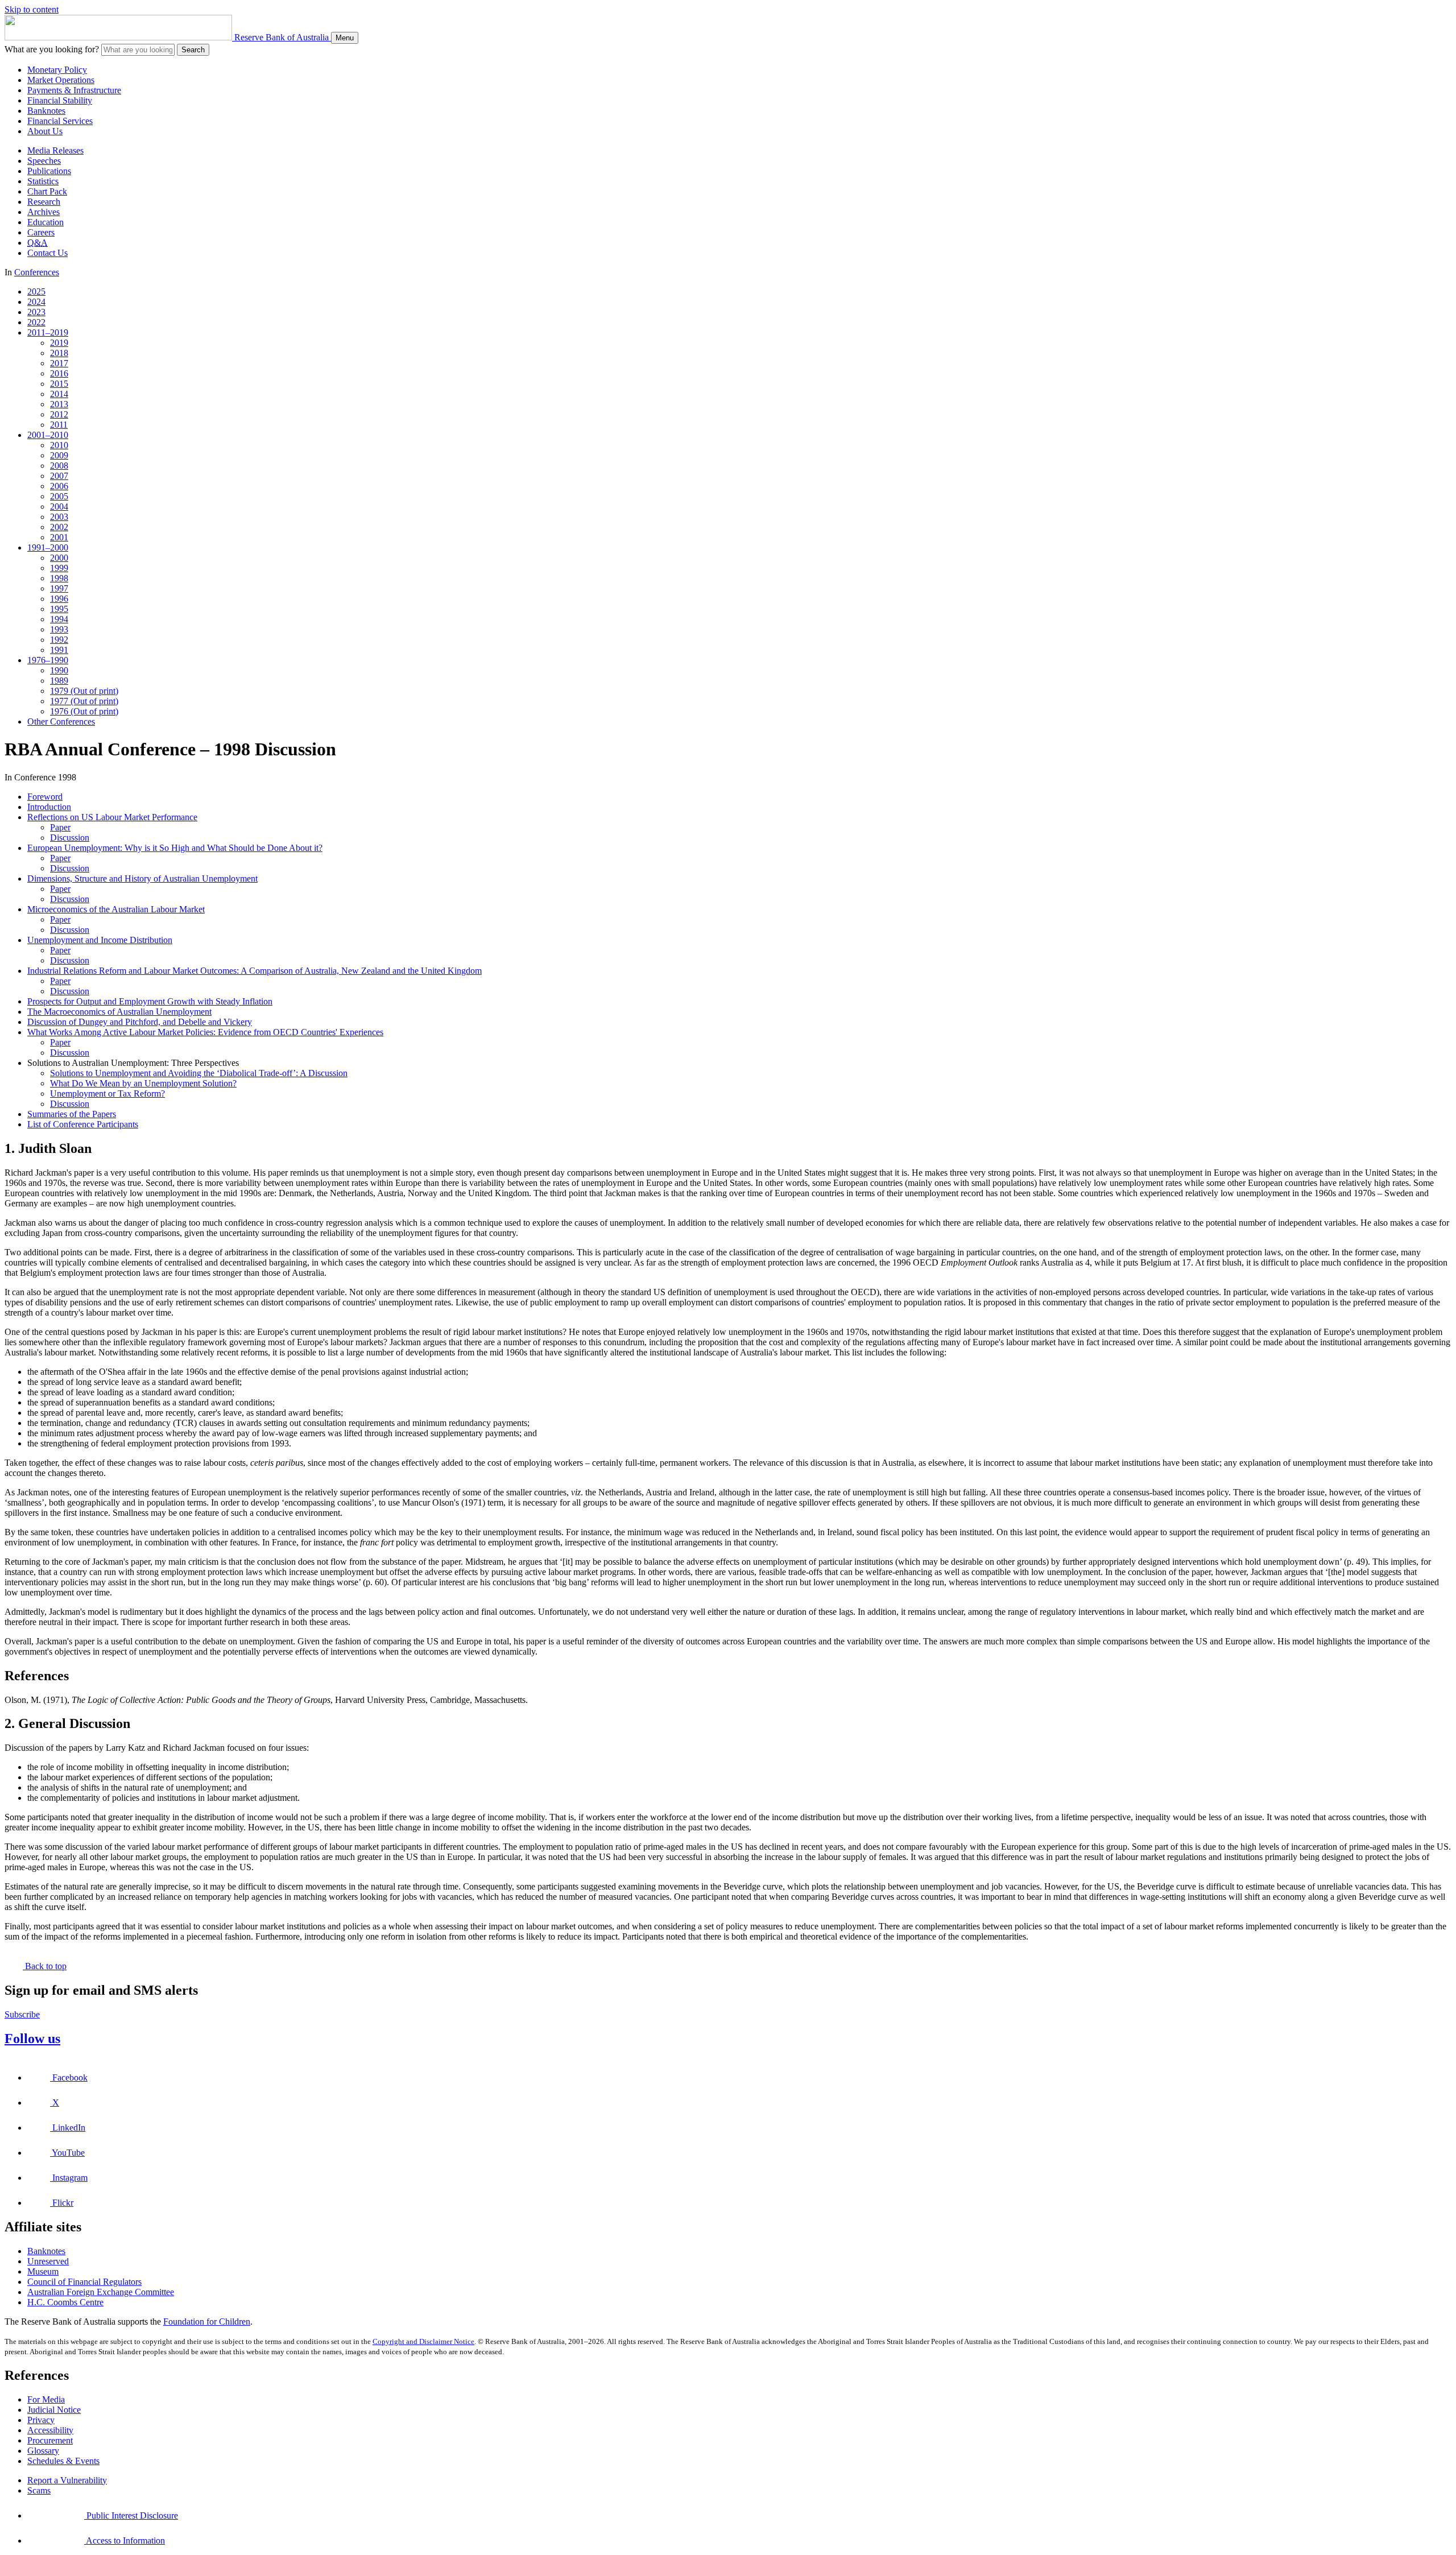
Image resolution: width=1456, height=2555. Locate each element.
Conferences (37, 272)
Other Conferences (61, 722)
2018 (59, 353)
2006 (59, 486)
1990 (59, 670)
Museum (43, 2271)
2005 (59, 496)
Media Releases (55, 150)
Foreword (45, 797)
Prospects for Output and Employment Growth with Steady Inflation (150, 1001)
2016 (59, 373)
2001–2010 (48, 435)
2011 (59, 425)
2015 (59, 384)
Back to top (45, 1966)
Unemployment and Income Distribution (100, 940)
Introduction (49, 807)
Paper (60, 827)
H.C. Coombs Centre (65, 2302)
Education (45, 222)
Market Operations (61, 80)
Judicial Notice (54, 2410)
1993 (59, 629)
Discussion (70, 838)
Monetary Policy (57, 70)
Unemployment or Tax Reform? (107, 1093)
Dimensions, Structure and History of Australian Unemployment (142, 878)
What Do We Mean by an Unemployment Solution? (143, 1083)
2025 (36, 292)
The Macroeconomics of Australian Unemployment (119, 1012)
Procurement (50, 2440)
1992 (59, 640)
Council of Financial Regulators (84, 2282)
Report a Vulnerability (67, 2480)
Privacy (41, 2420)
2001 (59, 537)
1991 (59, 650)
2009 (59, 455)
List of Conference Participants (83, 1124)
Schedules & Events (63, 2461)
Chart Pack (47, 191)
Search (193, 50)
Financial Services (60, 121)
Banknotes (46, 111)
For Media (46, 2399)
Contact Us (47, 253)
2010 (59, 445)
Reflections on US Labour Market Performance (112, 817)
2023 (36, 312)
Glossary (43, 2451)
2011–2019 (48, 332)
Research (44, 202)
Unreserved (48, 2261)
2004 (59, 507)
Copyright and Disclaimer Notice (423, 2341)
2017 (59, 363)
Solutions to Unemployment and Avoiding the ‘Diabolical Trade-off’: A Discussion (199, 1073)
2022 (36, 322)
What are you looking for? (52, 49)
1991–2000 (48, 547)
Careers (41, 232)
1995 (59, 609)
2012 (59, 414)
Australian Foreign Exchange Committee (101, 2292)
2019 (59, 343)
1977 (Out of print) (84, 701)
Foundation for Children (207, 2322)
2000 (59, 558)
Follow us (32, 2039)
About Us (45, 131)
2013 (59, 404)
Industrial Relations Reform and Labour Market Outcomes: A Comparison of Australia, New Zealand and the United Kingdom (255, 971)
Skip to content (32, 9)
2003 (59, 517)
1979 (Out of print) (84, 691)
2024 (36, 302)
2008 (59, 466)
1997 (59, 588)
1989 (59, 681)
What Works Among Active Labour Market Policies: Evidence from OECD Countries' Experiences (205, 1032)
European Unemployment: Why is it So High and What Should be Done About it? (175, 848)
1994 (59, 619)
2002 (59, 527)
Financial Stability (60, 100)
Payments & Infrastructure (74, 90)
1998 (59, 578)
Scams (39, 2490)
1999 (59, 568)
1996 (59, 599)
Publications (49, 171)
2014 (59, 394)
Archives (44, 212)
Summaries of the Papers (72, 1114)
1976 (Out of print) (84, 711)
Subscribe (22, 2014)
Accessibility (50, 2430)
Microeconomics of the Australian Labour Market (116, 909)
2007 (59, 476)
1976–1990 (48, 660)
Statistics (43, 181)
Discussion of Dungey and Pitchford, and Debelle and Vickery (140, 1022)
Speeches (44, 161)
